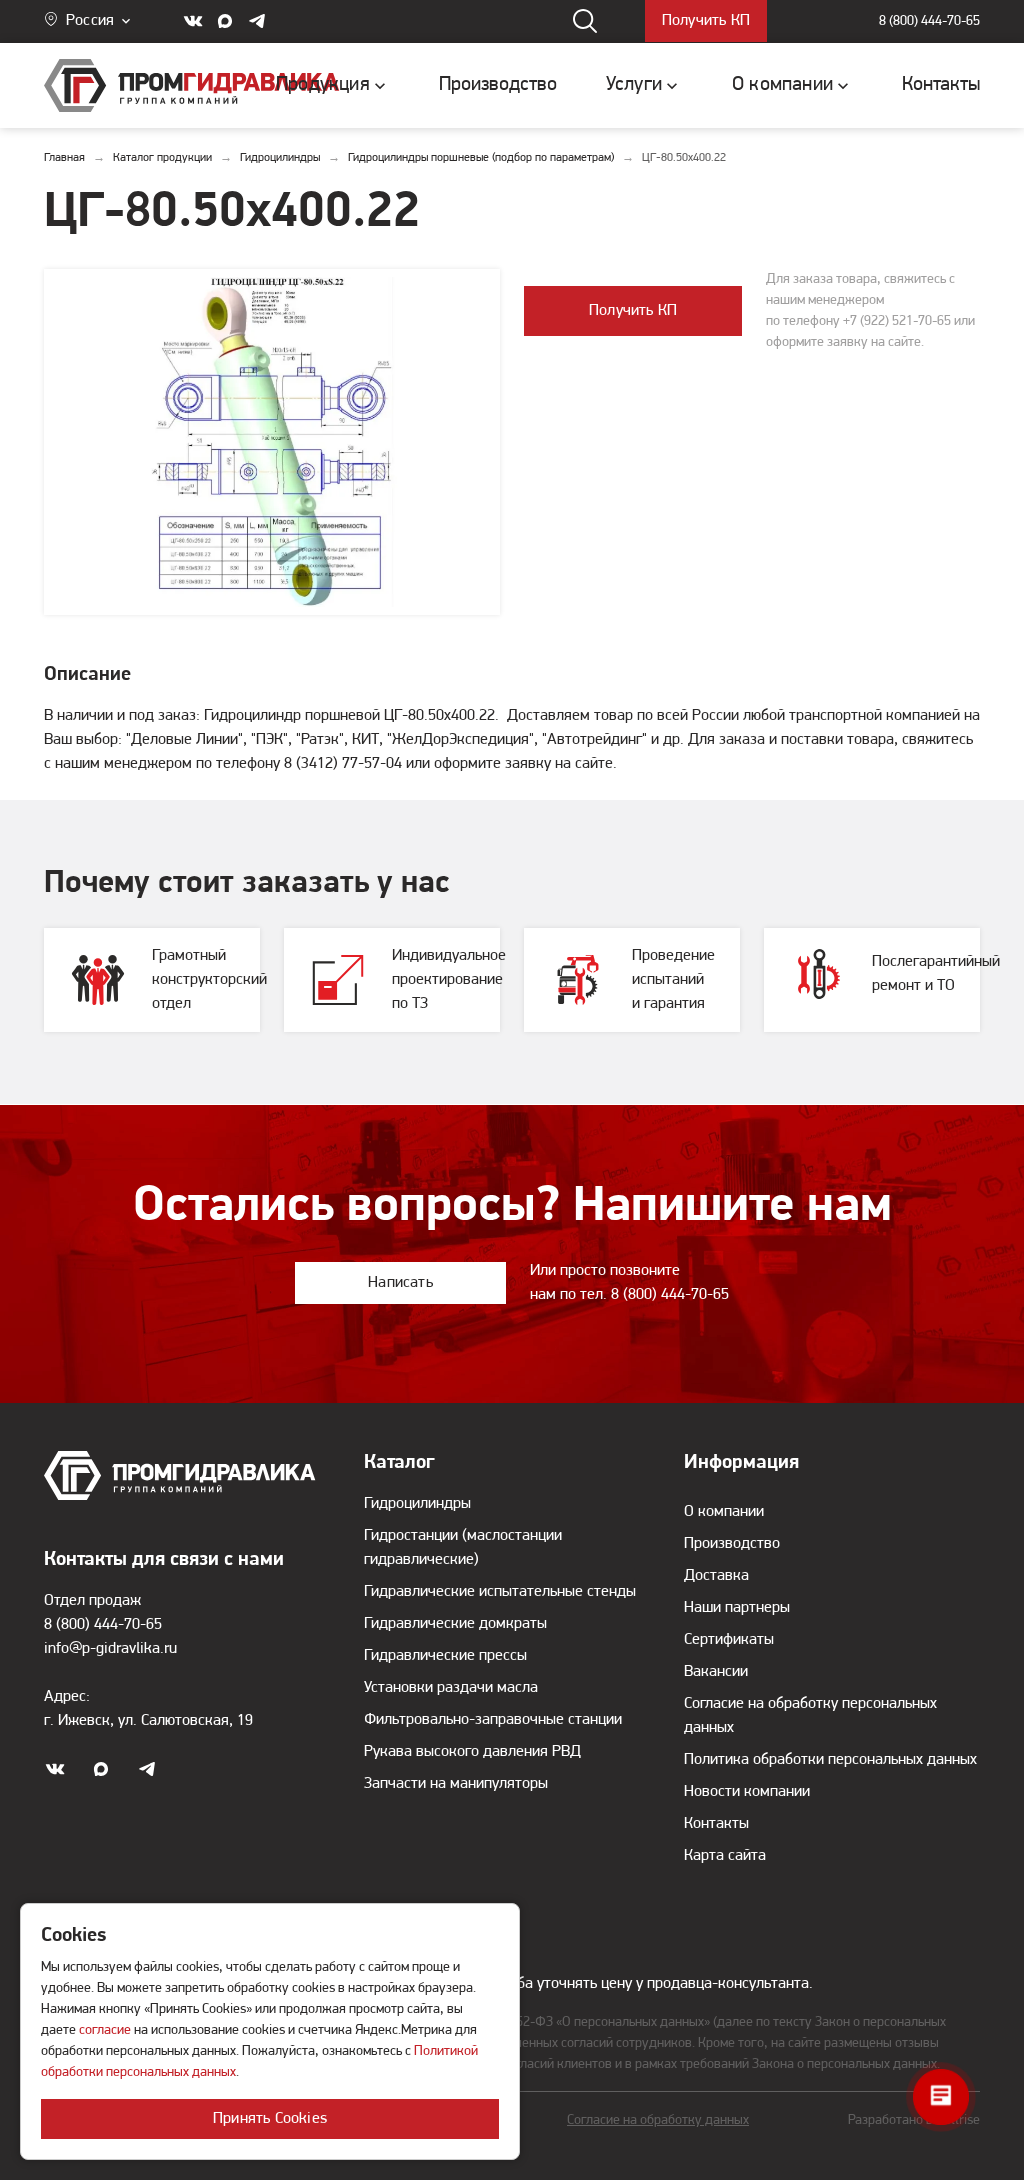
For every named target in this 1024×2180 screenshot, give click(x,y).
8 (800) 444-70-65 (929, 21)
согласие (105, 2030)
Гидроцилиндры (417, 1504)
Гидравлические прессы (445, 1656)
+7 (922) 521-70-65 (897, 321)
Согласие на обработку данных (658, 2120)
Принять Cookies (270, 2119)
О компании (724, 1512)
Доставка (716, 1576)
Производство (732, 1544)
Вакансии (716, 1672)
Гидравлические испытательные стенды (500, 1592)
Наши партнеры (737, 1608)
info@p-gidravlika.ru (110, 1649)
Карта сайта (725, 1856)
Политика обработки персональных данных (830, 1760)
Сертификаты (729, 1640)
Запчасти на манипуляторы (456, 1784)
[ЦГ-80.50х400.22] (272, 442)
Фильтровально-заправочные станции (493, 1720)
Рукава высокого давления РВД (472, 1752)
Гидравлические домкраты (455, 1624)
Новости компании (747, 1792)
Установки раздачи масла (451, 1688)
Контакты (716, 1824)
